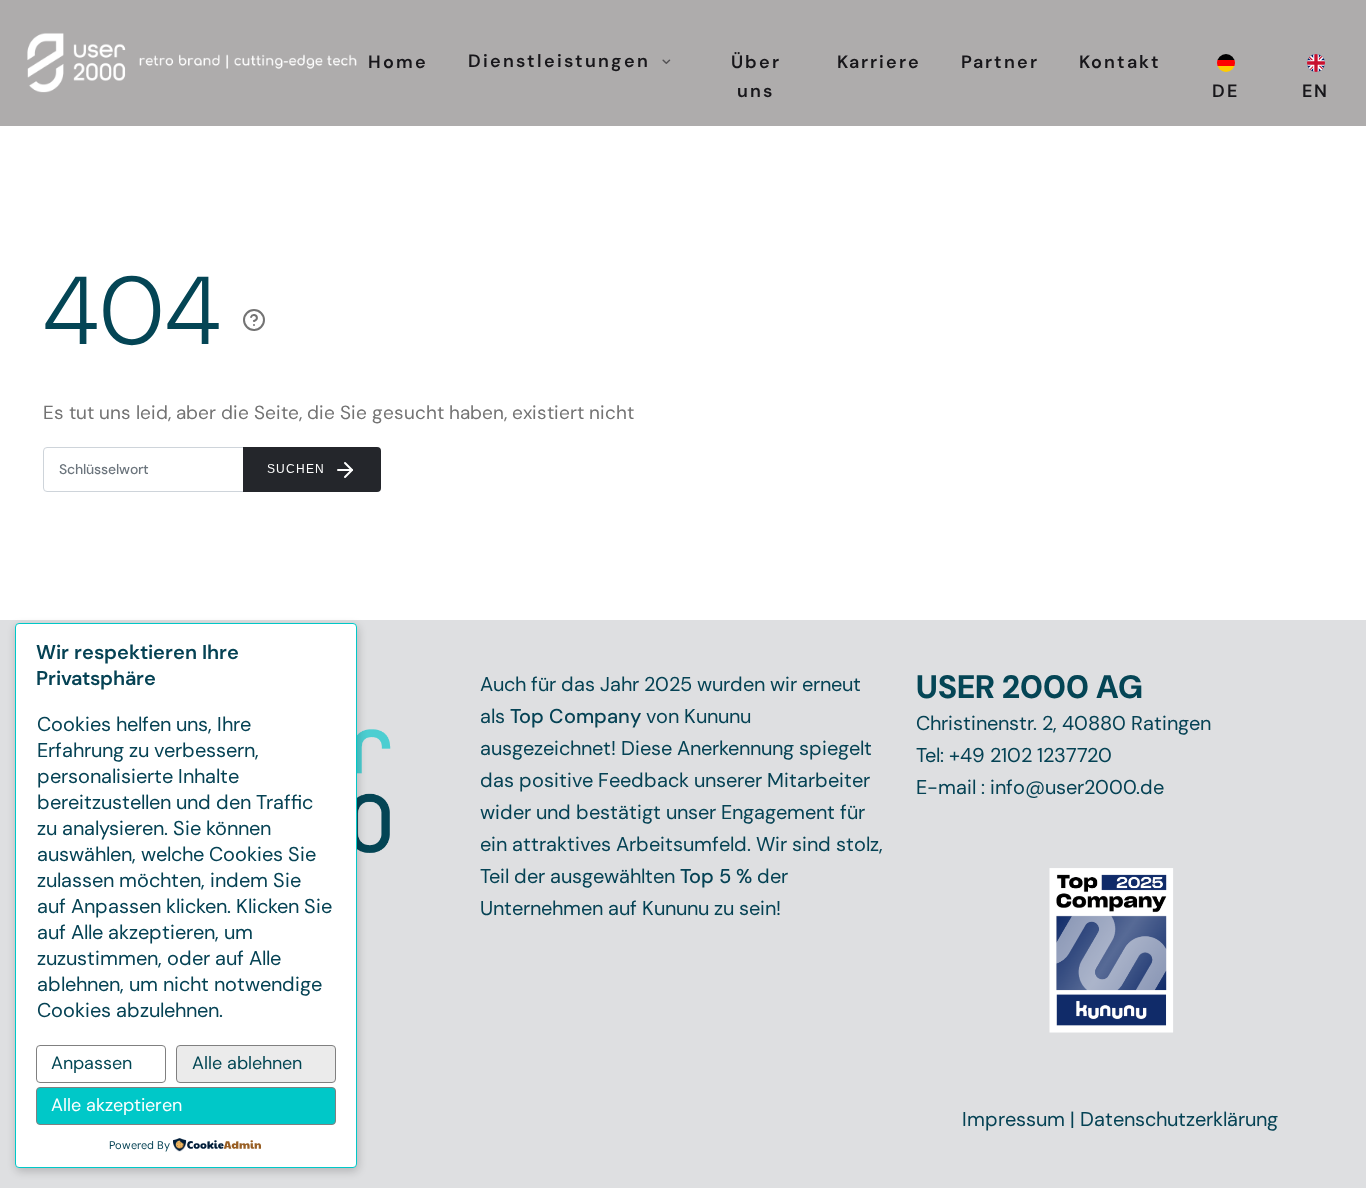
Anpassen (91, 1063)
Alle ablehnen (247, 1063)
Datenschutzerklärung (1179, 1119)
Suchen (298, 469)
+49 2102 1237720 (1030, 755)
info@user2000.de (1077, 787)
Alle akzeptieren (116, 1105)
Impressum (1013, 1119)
